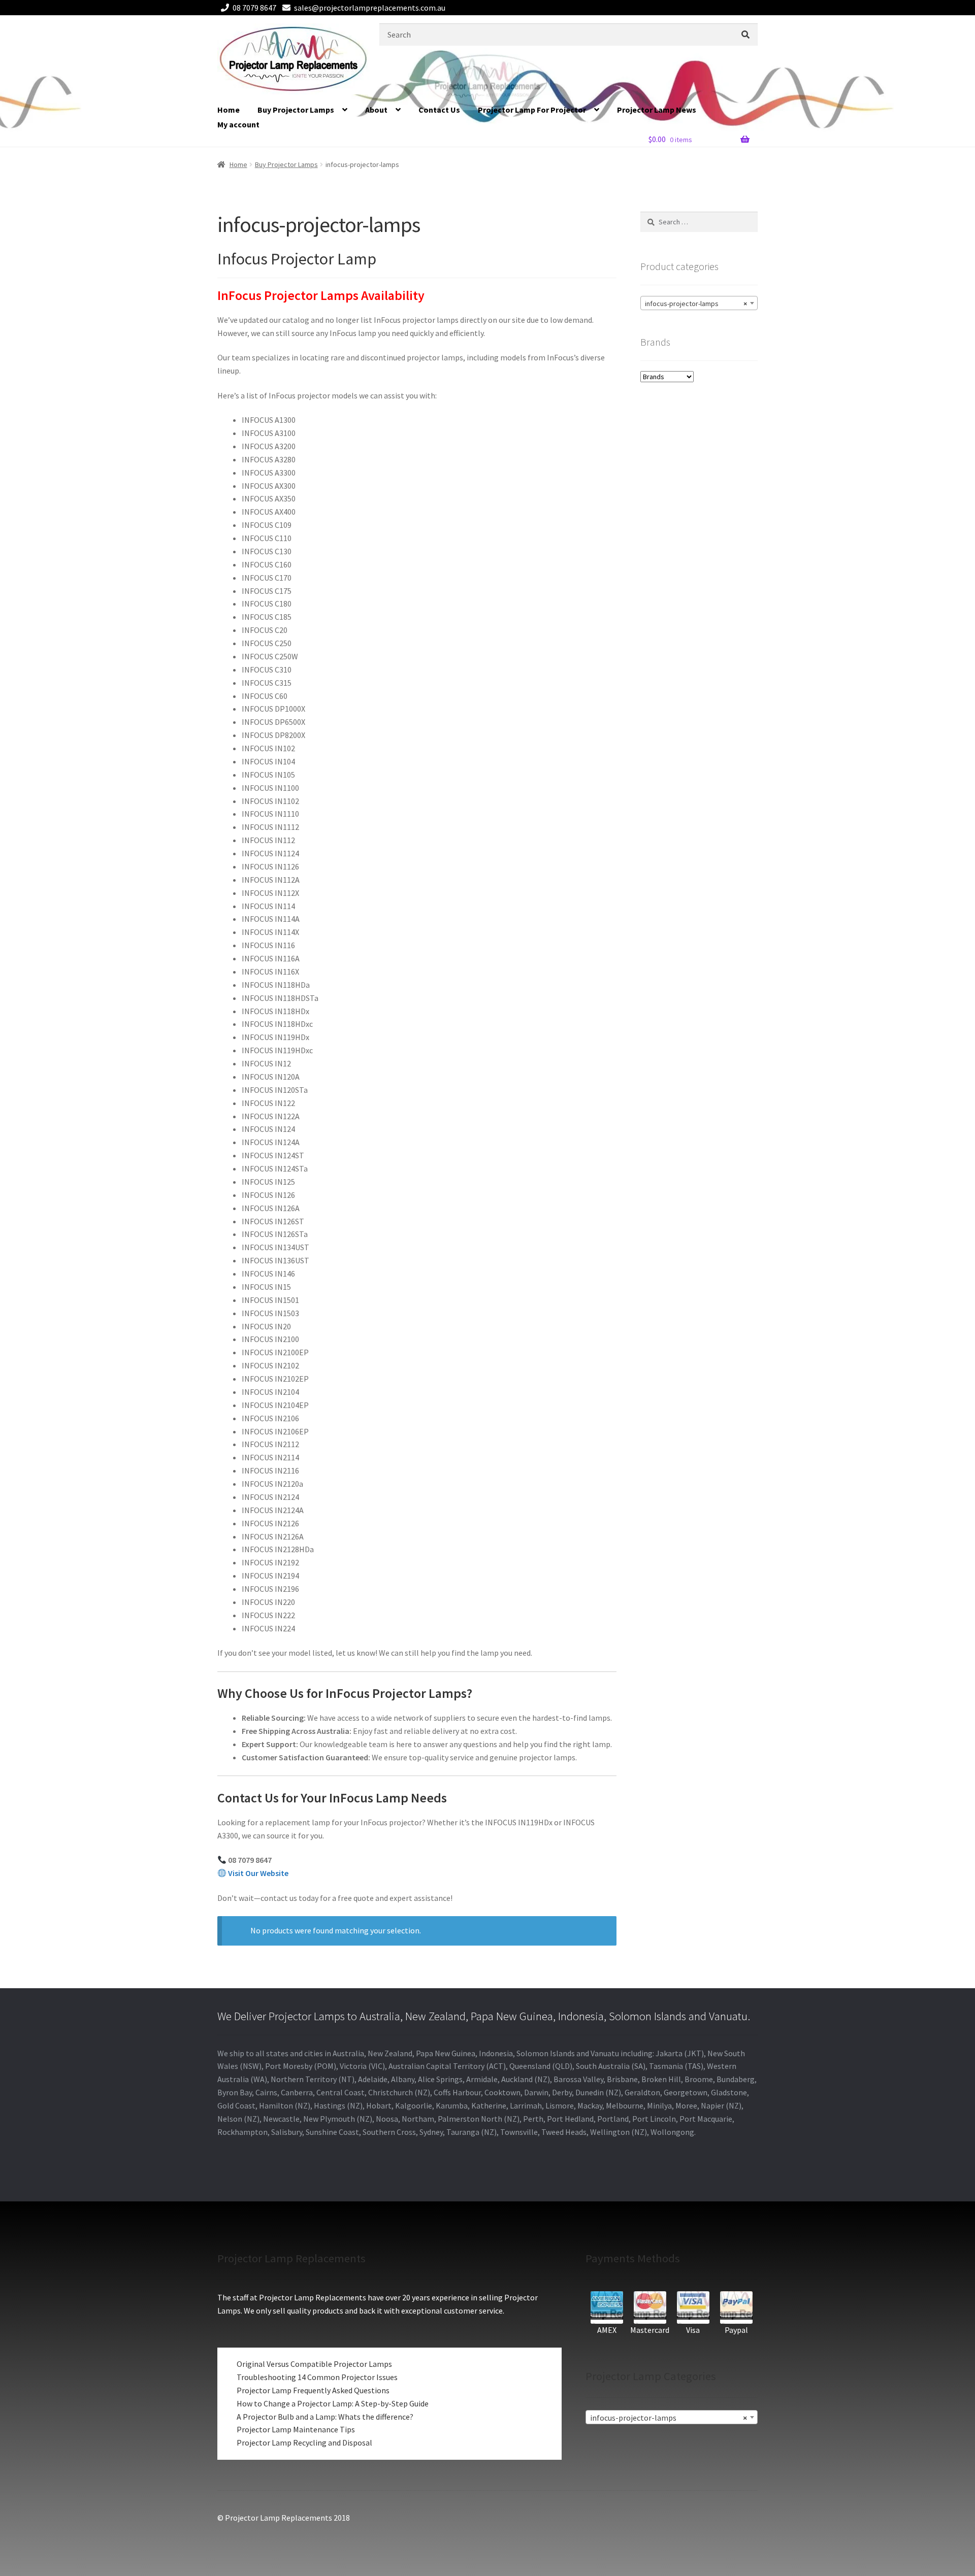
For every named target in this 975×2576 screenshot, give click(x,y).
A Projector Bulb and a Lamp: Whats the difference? (325, 2417)
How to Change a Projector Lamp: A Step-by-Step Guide (333, 2403)
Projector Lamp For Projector (532, 110)
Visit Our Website (258, 1873)
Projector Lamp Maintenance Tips (296, 2429)
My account (238, 124)
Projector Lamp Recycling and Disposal (304, 2443)
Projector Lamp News (657, 110)
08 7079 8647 (254, 8)
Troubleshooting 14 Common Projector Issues (317, 2377)
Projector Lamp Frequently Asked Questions (313, 2390)
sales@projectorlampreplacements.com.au (370, 8)
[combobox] (699, 303)
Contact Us (439, 110)
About (376, 110)
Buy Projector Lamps (296, 110)
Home (229, 110)
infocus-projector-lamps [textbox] (696, 304)
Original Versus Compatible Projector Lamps (314, 2364)
